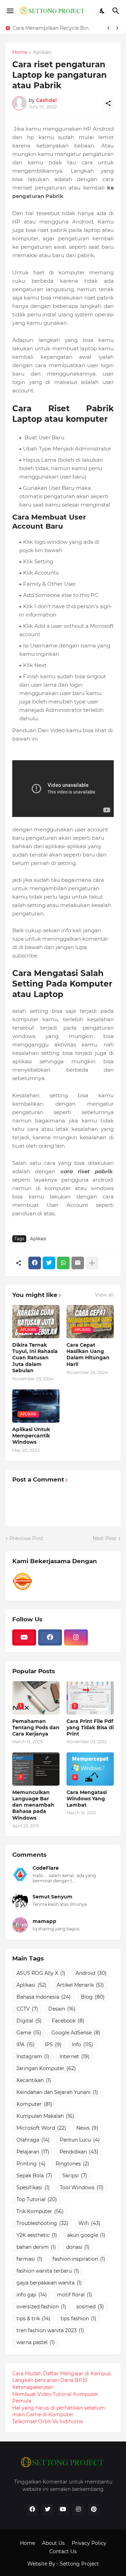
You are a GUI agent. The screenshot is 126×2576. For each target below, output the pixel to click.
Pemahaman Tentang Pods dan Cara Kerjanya (36, 1727)
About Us (53, 2543)
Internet (75, 2056)
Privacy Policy (89, 2543)
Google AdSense (76, 2033)
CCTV (27, 2009)
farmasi (29, 2259)
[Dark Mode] (103, 11)
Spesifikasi (33, 2187)
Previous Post (26, 1538)
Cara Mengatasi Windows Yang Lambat (87, 1799)
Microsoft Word (41, 2128)
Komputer (34, 2104)
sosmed (90, 2307)
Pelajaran (33, 2152)
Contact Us (63, 2551)
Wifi (89, 2223)
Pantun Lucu (80, 2140)
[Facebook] (35, 1263)
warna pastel (36, 2342)
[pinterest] (94, 2509)
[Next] (117, 28)
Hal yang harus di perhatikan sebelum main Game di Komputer (59, 2411)
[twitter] (48, 2509)
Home (20, 53)
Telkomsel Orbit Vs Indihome (48, 2422)
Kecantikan (34, 2080)
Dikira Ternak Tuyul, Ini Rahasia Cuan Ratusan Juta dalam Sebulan (35, 1358)
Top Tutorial (37, 2199)
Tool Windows (82, 2187)
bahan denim (36, 2247)
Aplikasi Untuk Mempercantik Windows (31, 1436)
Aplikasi (42, 53)
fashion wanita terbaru (48, 2271)
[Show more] (92, 1263)
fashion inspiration (79, 2259)
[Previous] (108, 28)
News (87, 2128)
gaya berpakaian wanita (49, 2283)
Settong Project (79, 2564)
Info (82, 2045)
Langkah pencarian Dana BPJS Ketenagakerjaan (50, 2384)
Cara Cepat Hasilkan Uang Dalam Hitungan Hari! (88, 1355)
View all (104, 1295)
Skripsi (75, 2176)
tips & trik (33, 2319)
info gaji (32, 2295)
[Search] (117, 11)
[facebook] (50, 1637)
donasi (78, 2247)
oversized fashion (41, 2307)
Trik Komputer (40, 2211)
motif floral (75, 2295)
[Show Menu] (10, 11)
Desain (62, 2009)
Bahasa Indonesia (44, 1997)
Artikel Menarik (80, 1985)
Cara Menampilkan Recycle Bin (51, 28)
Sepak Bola (34, 2176)
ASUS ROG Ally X (41, 1973)
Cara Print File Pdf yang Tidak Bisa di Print (90, 1727)
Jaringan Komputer (46, 2068)
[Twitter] (49, 1263)
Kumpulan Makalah (45, 2116)
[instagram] (76, 1637)
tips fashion (78, 2319)
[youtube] (24, 1637)
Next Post (105, 1538)
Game (29, 2033)
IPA (26, 2045)
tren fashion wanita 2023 (50, 2330)
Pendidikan (79, 2152)
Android (91, 1973)
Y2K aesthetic (37, 2235)
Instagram (33, 2056)
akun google (86, 2235)
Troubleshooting (42, 2223)
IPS (53, 2045)
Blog (93, 1997)
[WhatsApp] (63, 1263)
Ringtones (72, 2164)
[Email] (78, 1263)
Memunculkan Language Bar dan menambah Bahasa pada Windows (33, 1805)
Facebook (68, 2021)
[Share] (108, 103)
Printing (31, 2164)
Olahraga (33, 2140)
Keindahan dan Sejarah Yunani (57, 2092)
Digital (29, 2021)
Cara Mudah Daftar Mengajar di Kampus (62, 2374)
